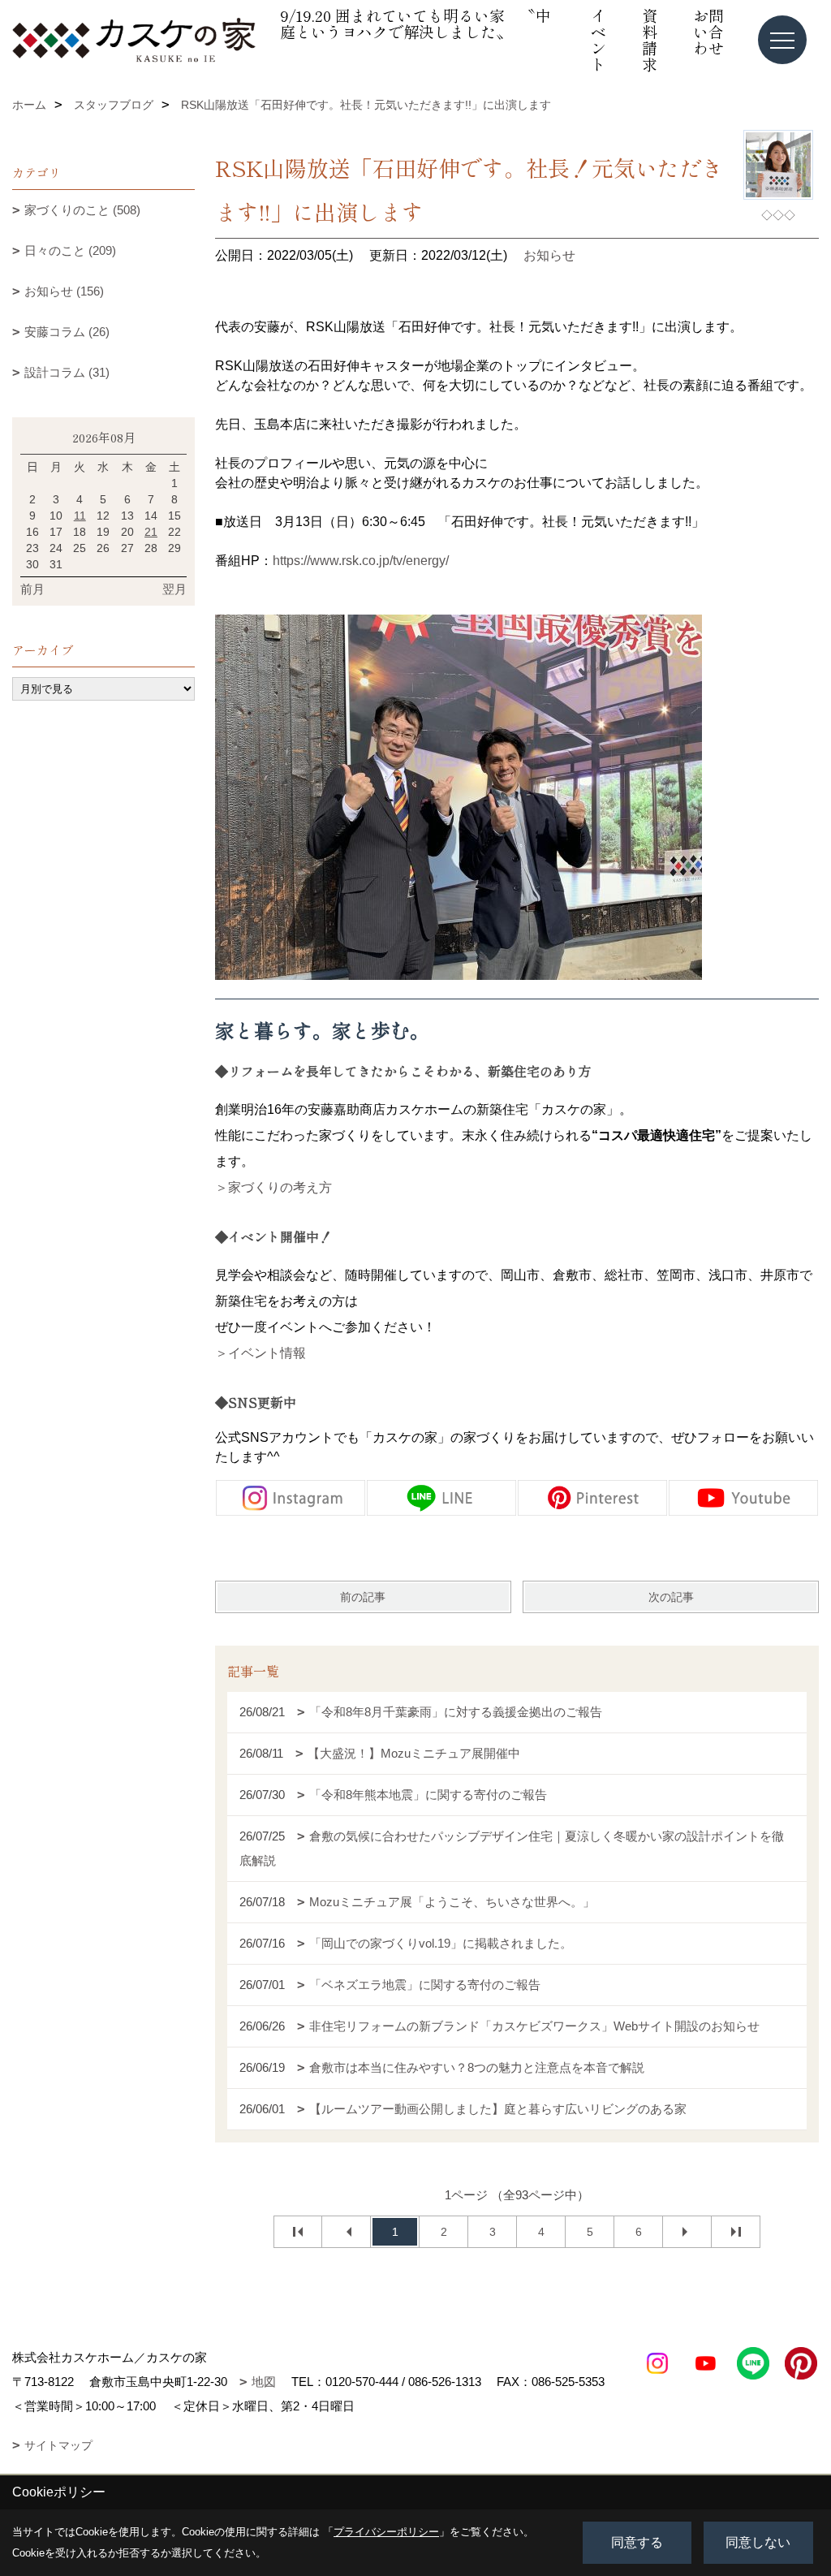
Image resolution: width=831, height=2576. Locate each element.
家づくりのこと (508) (82, 210)
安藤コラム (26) (67, 332)
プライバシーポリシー (386, 2532)
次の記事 (671, 1597)
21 (151, 532)
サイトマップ (58, 2445)
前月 (32, 589)
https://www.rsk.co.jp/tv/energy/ (361, 561)
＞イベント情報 (260, 1353)
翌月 (174, 589)
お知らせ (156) (64, 291)
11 (80, 516)
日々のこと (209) (70, 250)
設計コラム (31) (67, 372)
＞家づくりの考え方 (273, 1187)
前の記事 (363, 1597)
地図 (264, 2382)
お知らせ (549, 255)
